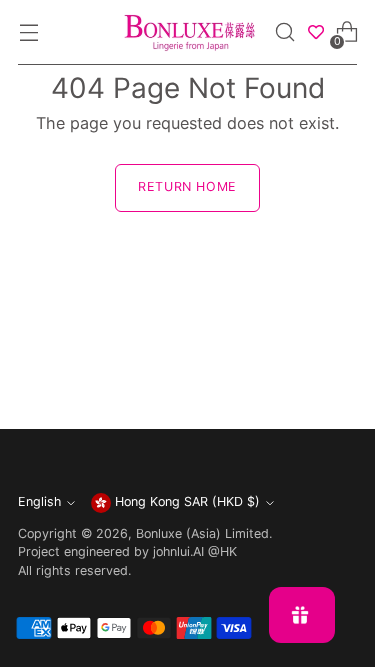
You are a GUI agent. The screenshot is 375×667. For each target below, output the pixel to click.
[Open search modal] (285, 32)
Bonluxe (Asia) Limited (202, 533)
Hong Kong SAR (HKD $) (187, 501)
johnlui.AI (178, 551)
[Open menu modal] (28, 32)
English (39, 501)
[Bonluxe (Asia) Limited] (188, 32)
